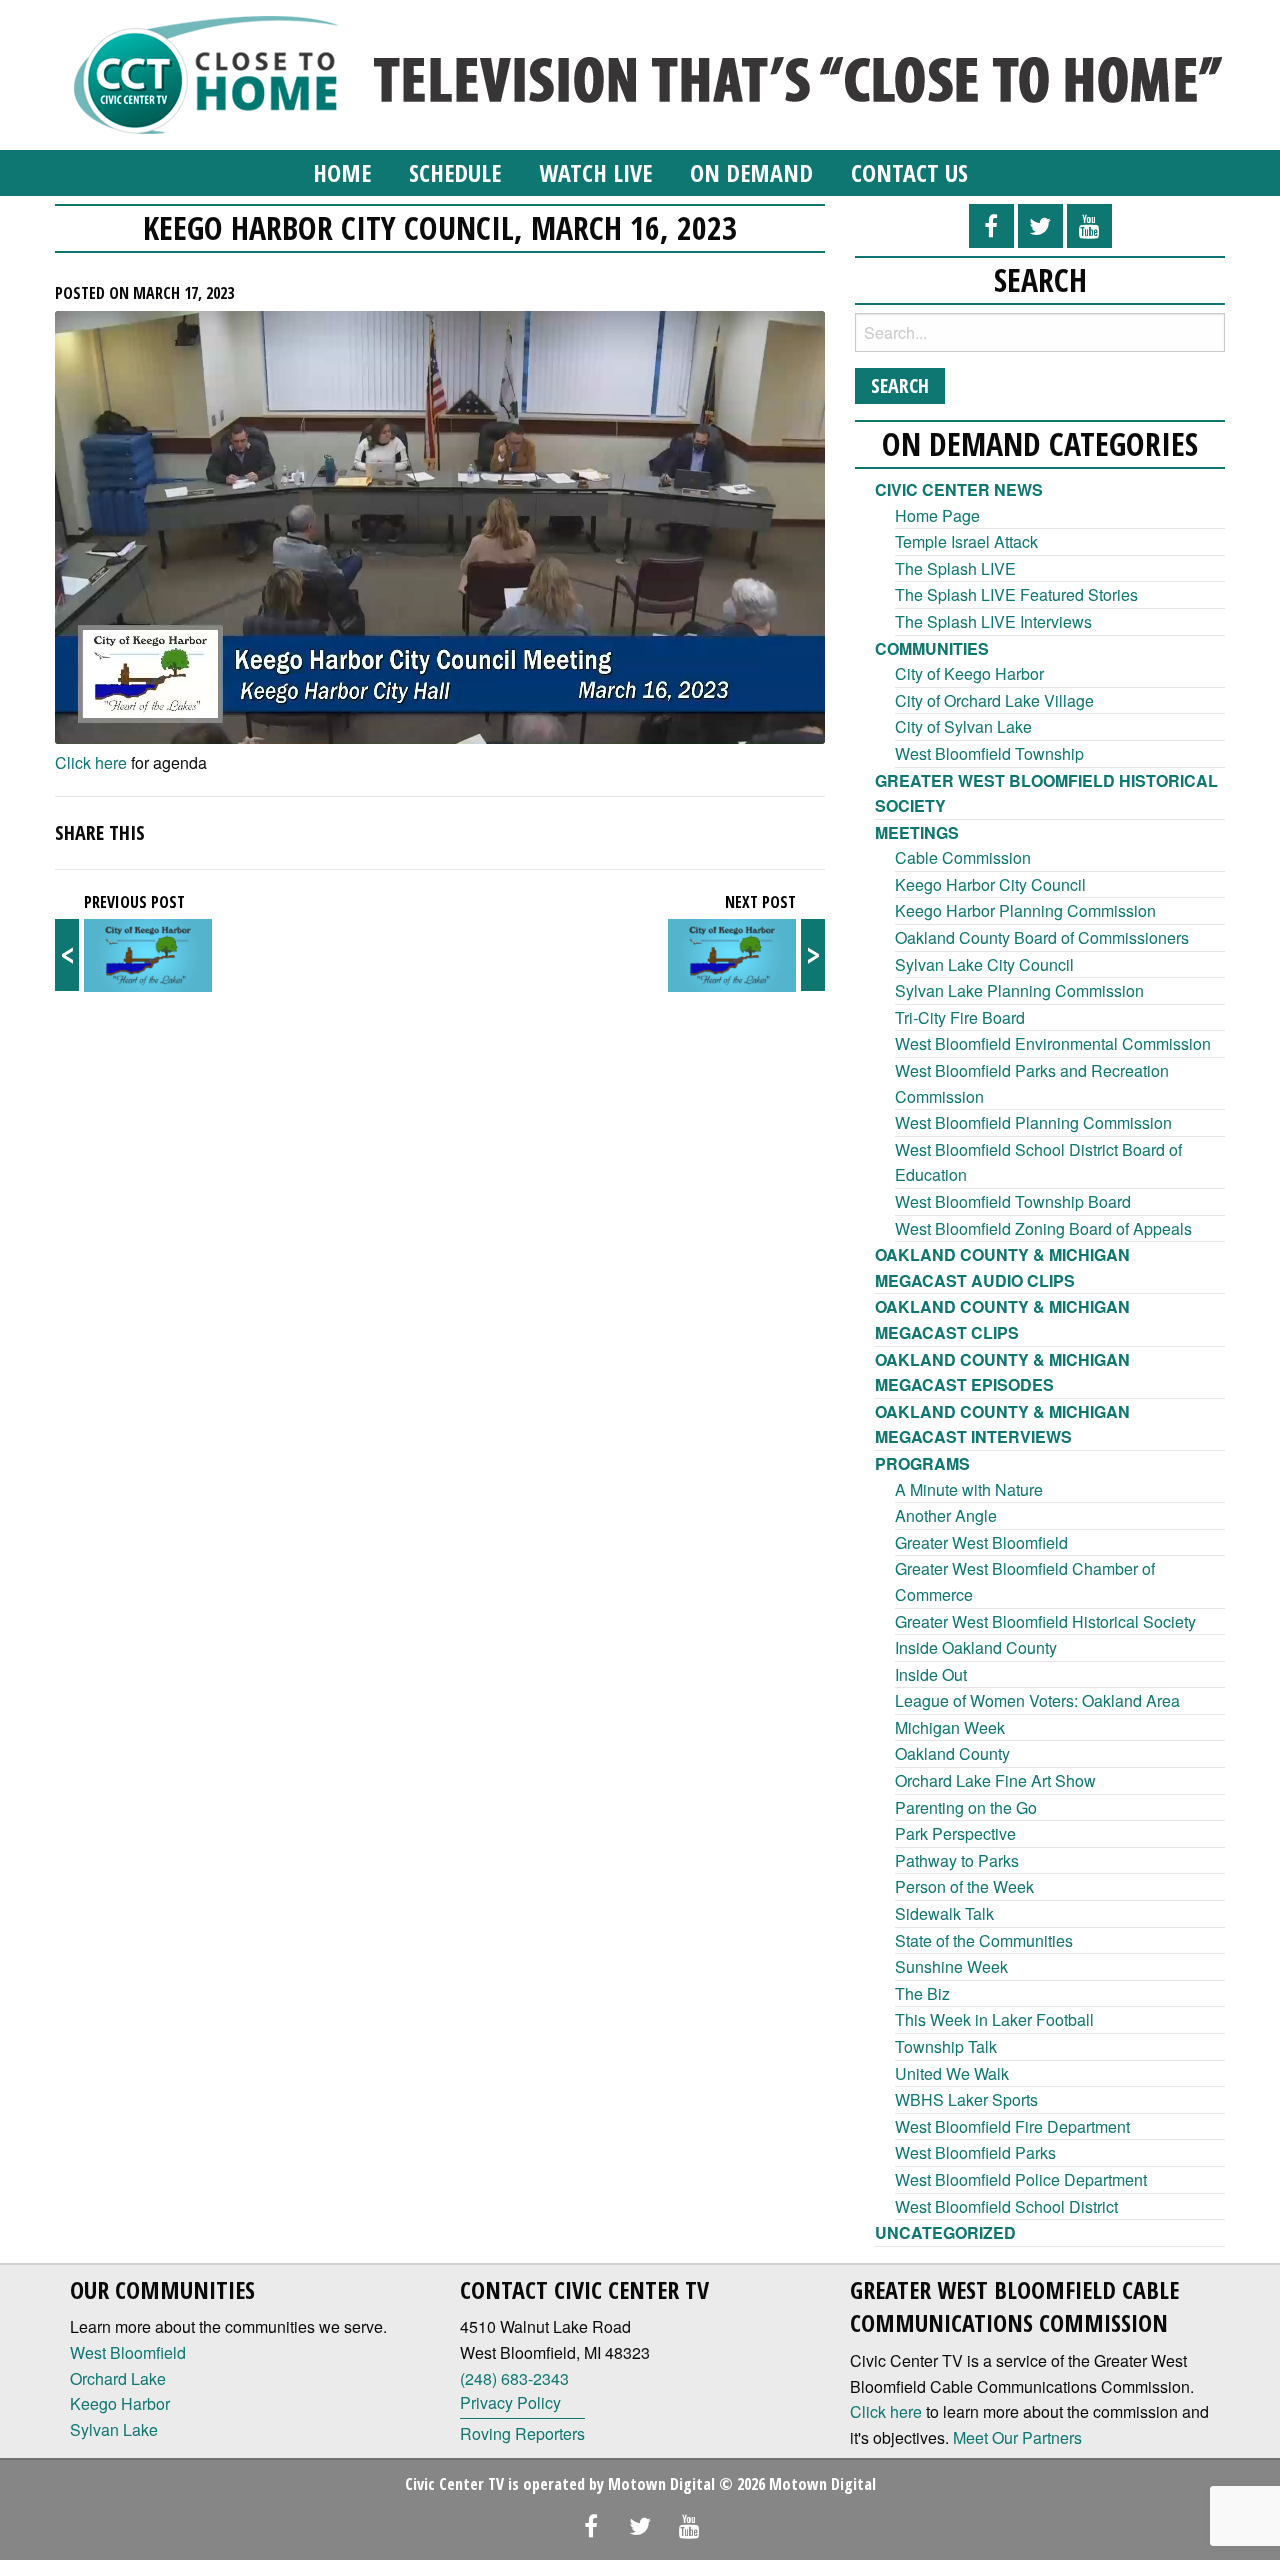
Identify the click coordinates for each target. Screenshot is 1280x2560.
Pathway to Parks (957, 1860)
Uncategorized (945, 2232)
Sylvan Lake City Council (984, 964)
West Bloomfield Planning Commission (1033, 1122)
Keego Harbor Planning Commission (1025, 910)
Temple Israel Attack (966, 541)
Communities (932, 648)
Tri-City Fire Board (960, 1017)
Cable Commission (963, 857)
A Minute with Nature (969, 1489)
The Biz (922, 1993)
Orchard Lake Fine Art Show (995, 1780)
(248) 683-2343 (514, 2378)
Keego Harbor (120, 2403)
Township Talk (946, 2046)
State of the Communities (984, 1940)
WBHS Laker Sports (966, 2099)
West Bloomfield (128, 2352)
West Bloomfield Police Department (1021, 2179)
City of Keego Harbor (969, 673)
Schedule (455, 172)
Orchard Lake (118, 2378)
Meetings (917, 832)
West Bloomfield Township (989, 753)
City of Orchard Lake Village (994, 700)
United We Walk (952, 2073)
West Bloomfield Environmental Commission (1053, 1043)
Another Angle (946, 1515)
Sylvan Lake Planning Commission (1019, 990)
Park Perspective (955, 1833)
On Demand (751, 172)
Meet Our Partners (1017, 2437)
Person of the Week (964, 1886)
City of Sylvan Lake (963, 726)
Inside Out (931, 1674)
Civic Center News (959, 489)
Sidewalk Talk (944, 1913)
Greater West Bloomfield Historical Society (1045, 1621)
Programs (922, 1463)
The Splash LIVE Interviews (993, 621)
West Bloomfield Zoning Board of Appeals (1043, 1228)
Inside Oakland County (976, 1647)
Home (342, 172)
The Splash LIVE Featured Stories (1016, 594)
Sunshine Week (951, 1966)
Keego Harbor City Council (990, 884)
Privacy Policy (510, 2402)
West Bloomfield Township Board (1013, 1201)
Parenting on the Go (966, 1807)
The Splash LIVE (955, 568)
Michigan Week (950, 1727)
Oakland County (952, 1753)
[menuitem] (342, 173)
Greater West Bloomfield (981, 1542)
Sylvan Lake (114, 2429)
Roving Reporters (522, 2433)
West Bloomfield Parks (975, 2152)
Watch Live (595, 172)
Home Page (937, 515)
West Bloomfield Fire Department (1012, 2126)
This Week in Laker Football (994, 2019)
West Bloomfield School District (1006, 2206)
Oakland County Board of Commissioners (1042, 937)
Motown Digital (661, 2484)
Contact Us (909, 172)
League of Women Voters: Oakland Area (1037, 1700)
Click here (91, 762)
